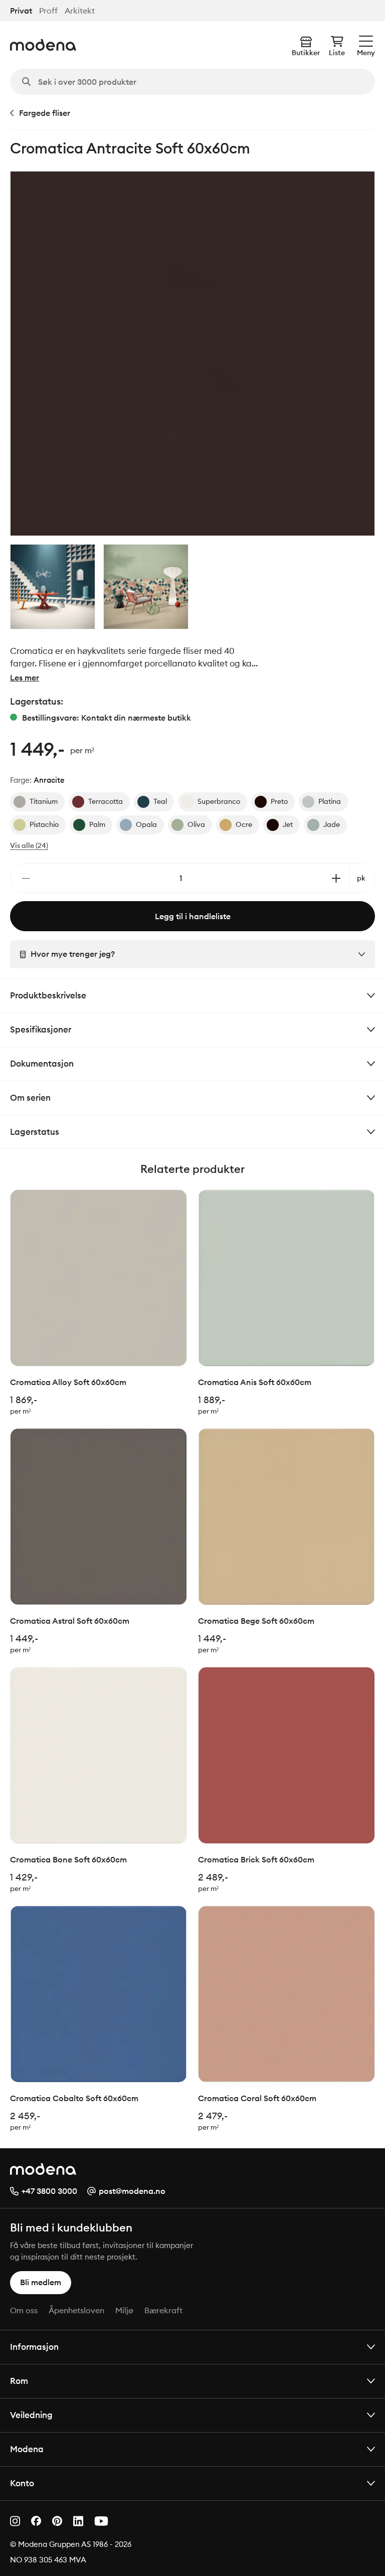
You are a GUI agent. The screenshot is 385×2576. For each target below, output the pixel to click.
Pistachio (44, 824)
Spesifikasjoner (41, 1029)
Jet (288, 824)
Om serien (30, 1097)
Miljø (124, 2310)
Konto (22, 2483)
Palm (97, 824)
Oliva (196, 824)
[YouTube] (101, 2521)
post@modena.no (132, 2191)
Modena (27, 2449)
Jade (332, 824)
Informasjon (34, 2347)
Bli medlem (41, 2282)
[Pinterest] (57, 2521)
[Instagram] (15, 2521)
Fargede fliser (45, 113)
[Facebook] (36, 2521)
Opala (146, 824)
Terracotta (106, 801)
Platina (330, 801)
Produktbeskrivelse (48, 995)
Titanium (44, 801)
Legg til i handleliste (193, 916)
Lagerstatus (35, 1132)
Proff (48, 11)
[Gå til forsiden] (43, 45)
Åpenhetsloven (76, 2310)
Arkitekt (80, 11)
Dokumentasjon (42, 1063)
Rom (19, 2381)
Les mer (25, 677)
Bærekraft (163, 2310)
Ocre (244, 824)
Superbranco (219, 801)
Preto (279, 801)
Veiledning (31, 2415)
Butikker (306, 53)
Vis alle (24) (29, 845)
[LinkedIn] (78, 2521)
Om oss (24, 2310)
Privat (21, 11)
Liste (337, 53)
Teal (160, 801)
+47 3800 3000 (49, 2191)
